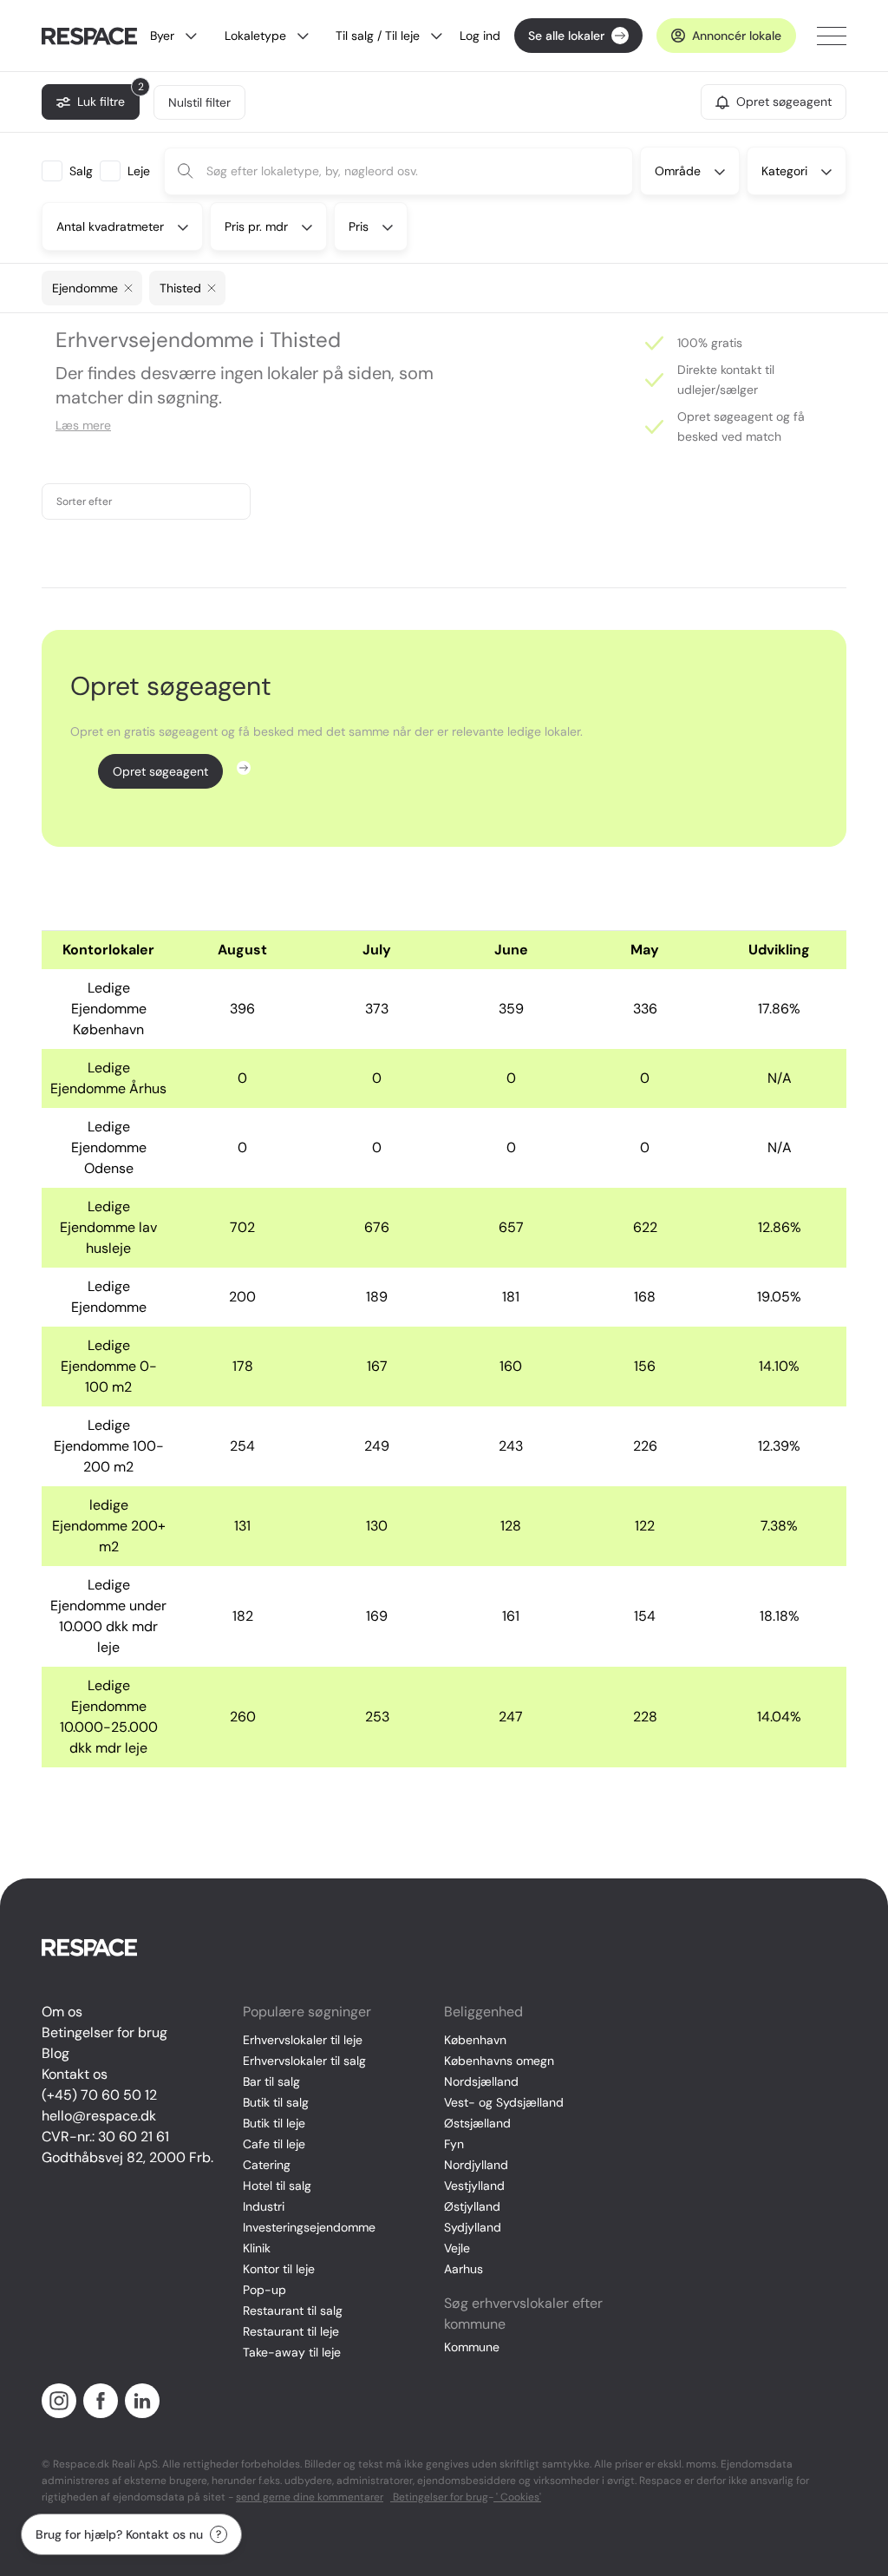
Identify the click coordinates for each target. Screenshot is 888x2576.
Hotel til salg (277, 2186)
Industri (264, 2206)
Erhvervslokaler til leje (303, 2040)
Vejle (457, 2248)
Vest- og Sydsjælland (504, 2102)
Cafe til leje (274, 2144)
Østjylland (472, 2206)
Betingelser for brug (104, 2032)
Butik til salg (276, 2102)
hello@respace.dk (99, 2116)
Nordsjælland (481, 2081)
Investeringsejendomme (309, 2227)
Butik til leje (274, 2123)
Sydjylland (473, 2227)
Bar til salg (271, 2081)
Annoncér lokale (737, 36)
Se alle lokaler (566, 36)
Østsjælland (477, 2123)
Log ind (480, 36)
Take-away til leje (292, 2352)
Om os (62, 2012)
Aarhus (464, 2269)
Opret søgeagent (160, 771)
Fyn (454, 2144)
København (475, 2040)
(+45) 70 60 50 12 (99, 2095)
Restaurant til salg (293, 2311)
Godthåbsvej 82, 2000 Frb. (127, 2157)
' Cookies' (517, 2497)
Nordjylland (476, 2165)
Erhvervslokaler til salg (304, 2061)
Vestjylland (474, 2186)
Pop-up (264, 2290)
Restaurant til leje (291, 2331)
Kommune (472, 2347)
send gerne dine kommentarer (310, 2497)
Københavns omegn (499, 2061)
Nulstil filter (199, 102)
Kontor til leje (279, 2269)
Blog (55, 2053)
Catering (267, 2165)
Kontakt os (75, 2074)
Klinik (257, 2248)
